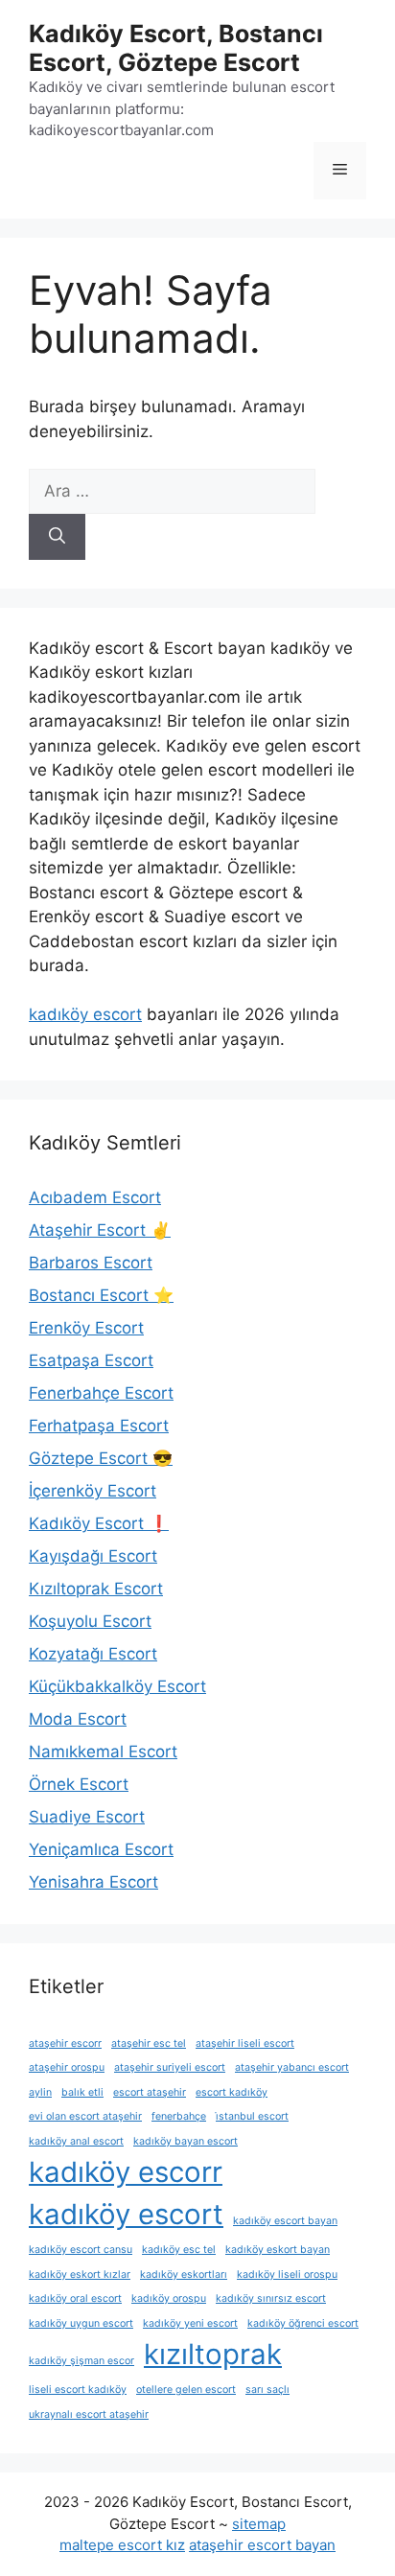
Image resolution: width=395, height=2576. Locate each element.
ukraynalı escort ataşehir (89, 2414)
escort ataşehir (150, 2092)
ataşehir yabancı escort (292, 2067)
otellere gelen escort (186, 2390)
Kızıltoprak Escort (96, 1589)
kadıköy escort (85, 1014)
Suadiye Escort (87, 1817)
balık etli (82, 2092)
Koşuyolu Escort (90, 1621)
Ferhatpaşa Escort (99, 1426)
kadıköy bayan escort (186, 2141)
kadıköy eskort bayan (278, 2250)
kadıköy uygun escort (81, 2323)
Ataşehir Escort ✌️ (100, 1230)
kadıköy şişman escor (81, 2361)
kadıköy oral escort (75, 2298)
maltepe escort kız (122, 2545)
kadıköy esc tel (179, 2250)
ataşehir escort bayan (262, 2545)
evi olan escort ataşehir (85, 2116)
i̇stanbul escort (252, 2116)
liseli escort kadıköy (78, 2390)
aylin (40, 2092)
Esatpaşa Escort (91, 1360)
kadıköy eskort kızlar (80, 2274)
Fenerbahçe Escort (101, 1393)
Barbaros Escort (91, 1263)
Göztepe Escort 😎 (101, 1458)
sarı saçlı (267, 2390)
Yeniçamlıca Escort (101, 1849)
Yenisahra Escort (93, 1882)
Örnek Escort (79, 1784)
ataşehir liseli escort (245, 2043)
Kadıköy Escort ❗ (99, 1523)
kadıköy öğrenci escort (303, 2323)
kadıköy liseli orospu (287, 2274)
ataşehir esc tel (149, 2043)
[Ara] (57, 537)
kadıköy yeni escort (190, 2323)
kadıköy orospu (169, 2298)
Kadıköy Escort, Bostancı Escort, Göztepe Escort (176, 48)
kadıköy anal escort (76, 2141)
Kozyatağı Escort (93, 1654)
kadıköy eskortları (184, 2274)
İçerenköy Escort (93, 1491)
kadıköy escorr (126, 2172)
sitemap (259, 2524)
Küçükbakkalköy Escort (117, 1686)
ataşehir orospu (67, 2067)
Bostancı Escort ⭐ (101, 1295)
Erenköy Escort (86, 1328)
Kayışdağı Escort (93, 1556)
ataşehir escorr (65, 2043)
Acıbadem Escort (95, 1197)
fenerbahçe (179, 2116)
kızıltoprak (213, 2354)
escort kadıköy (232, 2092)
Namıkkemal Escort (103, 1752)
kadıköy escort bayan (285, 2221)
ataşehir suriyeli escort (170, 2067)
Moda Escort (78, 1719)
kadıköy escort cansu (81, 2250)
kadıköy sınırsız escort (271, 2298)
